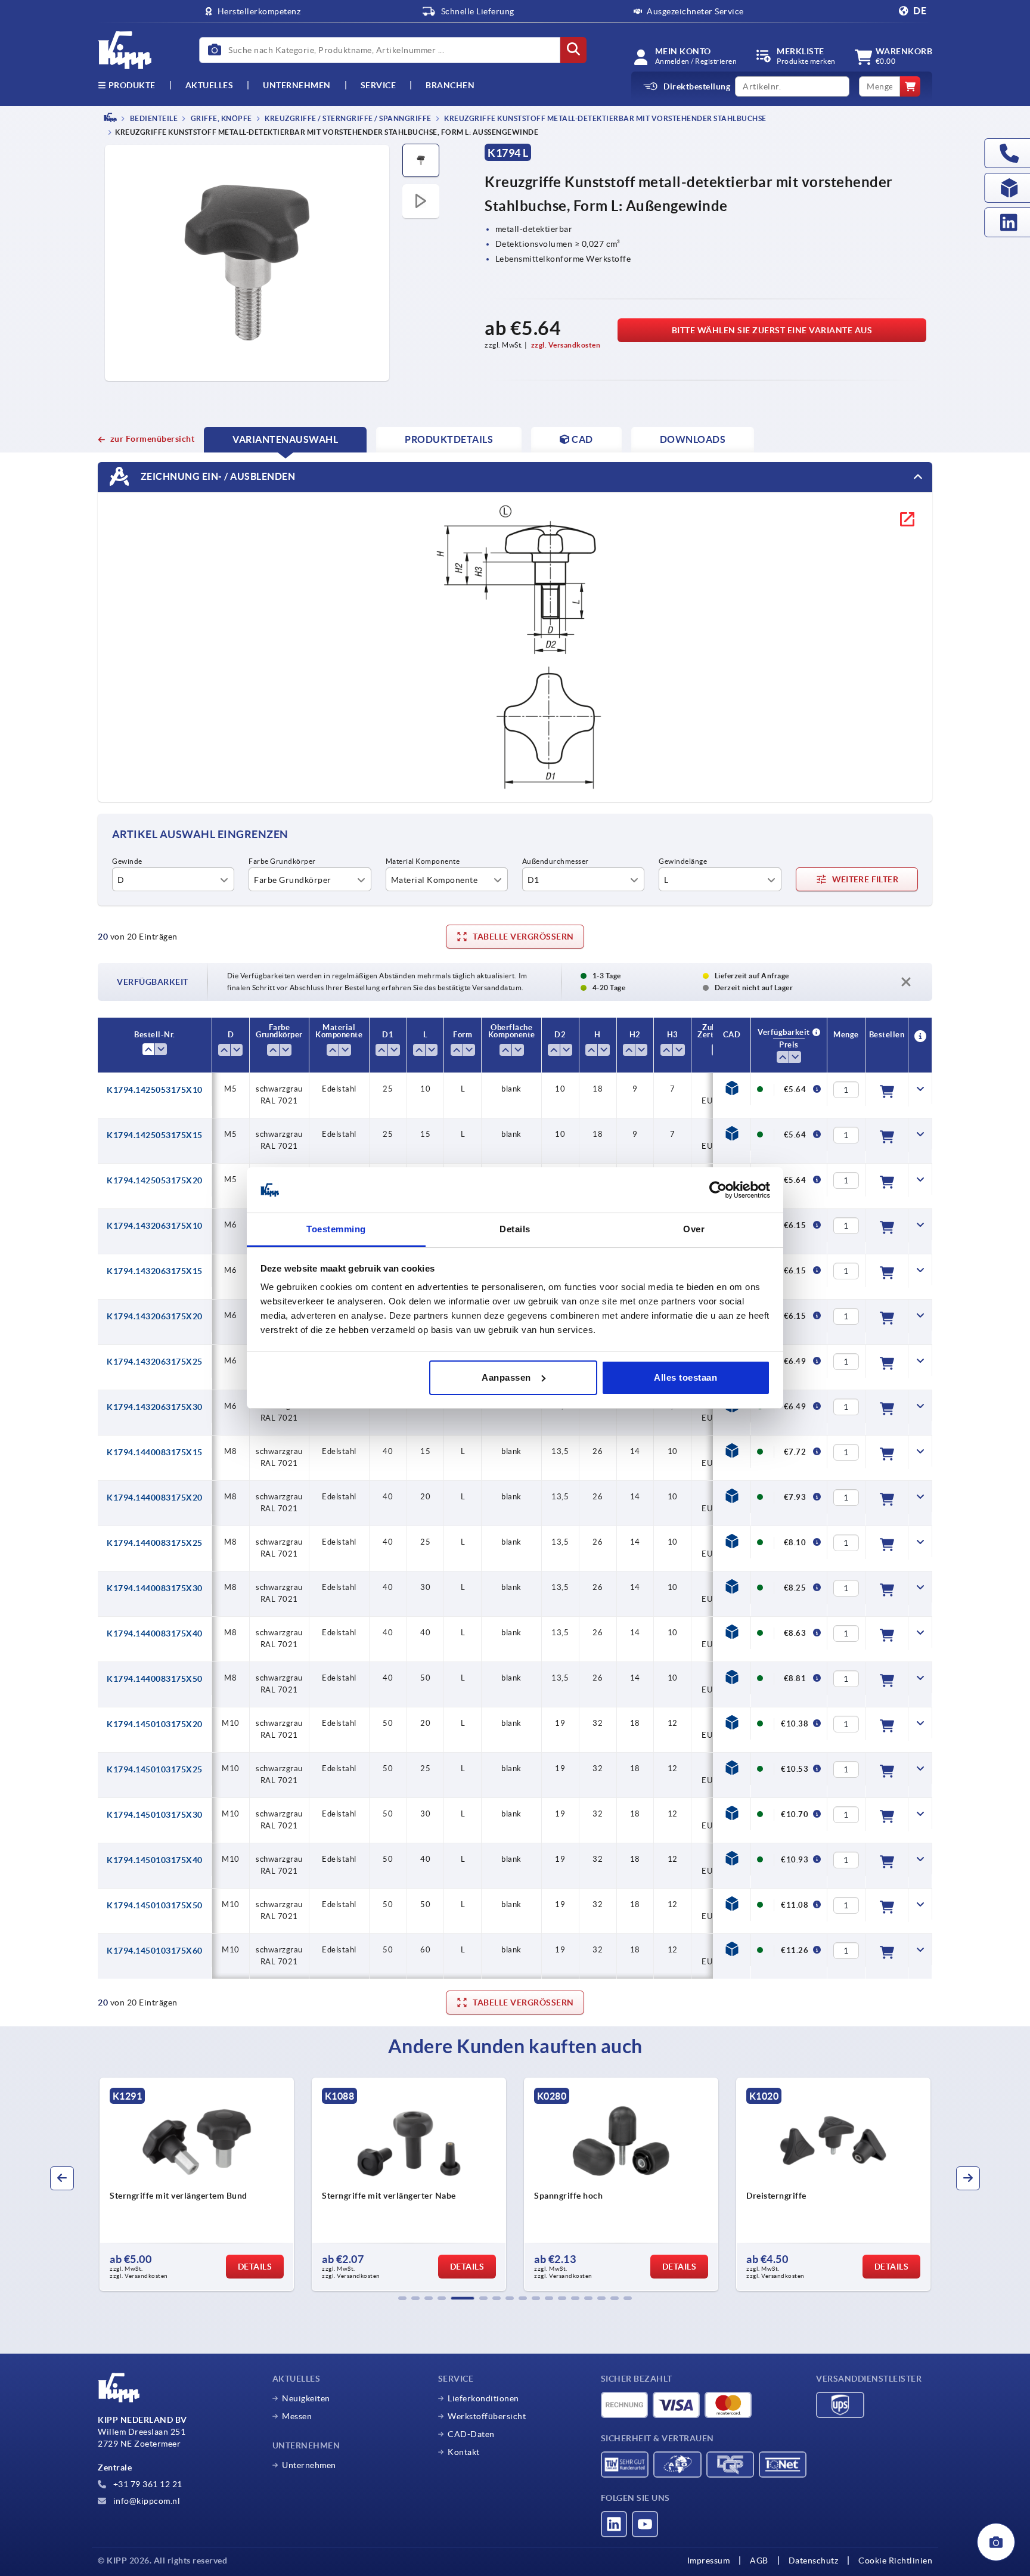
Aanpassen (506, 1377)
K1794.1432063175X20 (155, 1316)
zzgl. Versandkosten (566, 345)
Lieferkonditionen (483, 2398)
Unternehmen (297, 85)
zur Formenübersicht (152, 439)
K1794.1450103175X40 (155, 1860)
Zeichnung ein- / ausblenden (217, 476)
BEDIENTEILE (153, 118)
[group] (197, 2184)
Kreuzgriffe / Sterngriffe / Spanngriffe (348, 118)
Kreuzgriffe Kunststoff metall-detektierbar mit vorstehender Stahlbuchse (605, 118)
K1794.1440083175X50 (155, 1679)
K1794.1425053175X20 (155, 1180)
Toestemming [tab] (336, 1229)
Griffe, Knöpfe (221, 118)
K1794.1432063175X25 (155, 1362)
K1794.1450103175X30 (155, 1815)
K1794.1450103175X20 (155, 1724)
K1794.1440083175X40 (155, 1633)
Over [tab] (694, 1229)
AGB (759, 2560)
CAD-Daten (471, 2434)
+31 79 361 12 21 (147, 2484)
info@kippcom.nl (145, 2501)
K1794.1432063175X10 (155, 1226)
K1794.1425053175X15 (155, 1135)
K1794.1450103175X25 (155, 1769)
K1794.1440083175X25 (155, 1543)
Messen (297, 2416)
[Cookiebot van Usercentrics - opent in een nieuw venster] (718, 1190)
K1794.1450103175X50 (155, 1905)
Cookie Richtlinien (895, 2560)
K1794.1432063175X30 (155, 1407)
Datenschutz (814, 2560)
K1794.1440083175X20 (155, 1498)
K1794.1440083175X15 (155, 1452)
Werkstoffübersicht (487, 2416)
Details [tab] (515, 1229)
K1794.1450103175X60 (155, 1951)
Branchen (450, 85)
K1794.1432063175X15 (155, 1271)
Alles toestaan (685, 1377)
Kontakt (464, 2452)
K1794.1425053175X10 (155, 1090)
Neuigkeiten (306, 2398)
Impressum (709, 2560)
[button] (402, 2298)
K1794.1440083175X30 (155, 1588)
